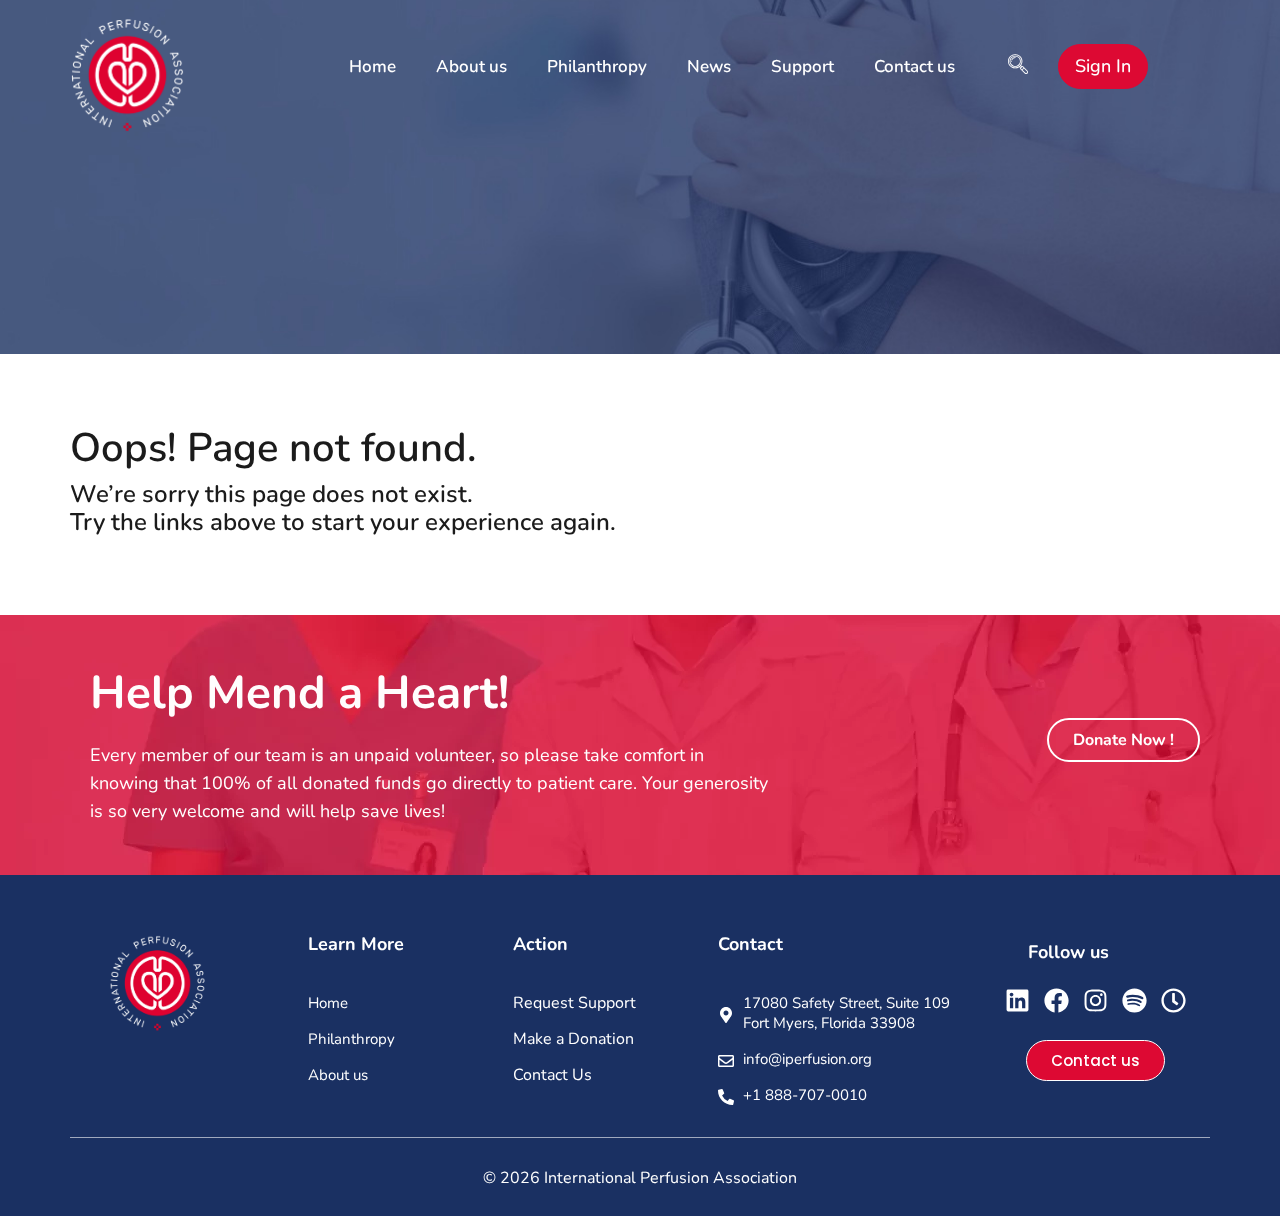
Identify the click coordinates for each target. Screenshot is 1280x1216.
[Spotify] (1134, 1000)
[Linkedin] (1017, 1000)
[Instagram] (1095, 1000)
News (709, 66)
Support (802, 66)
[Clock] (1173, 1000)
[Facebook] (1056, 1000)
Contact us (914, 66)
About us (471, 66)
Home (372, 66)
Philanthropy (597, 66)
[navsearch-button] (1018, 67)
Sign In (1103, 66)
